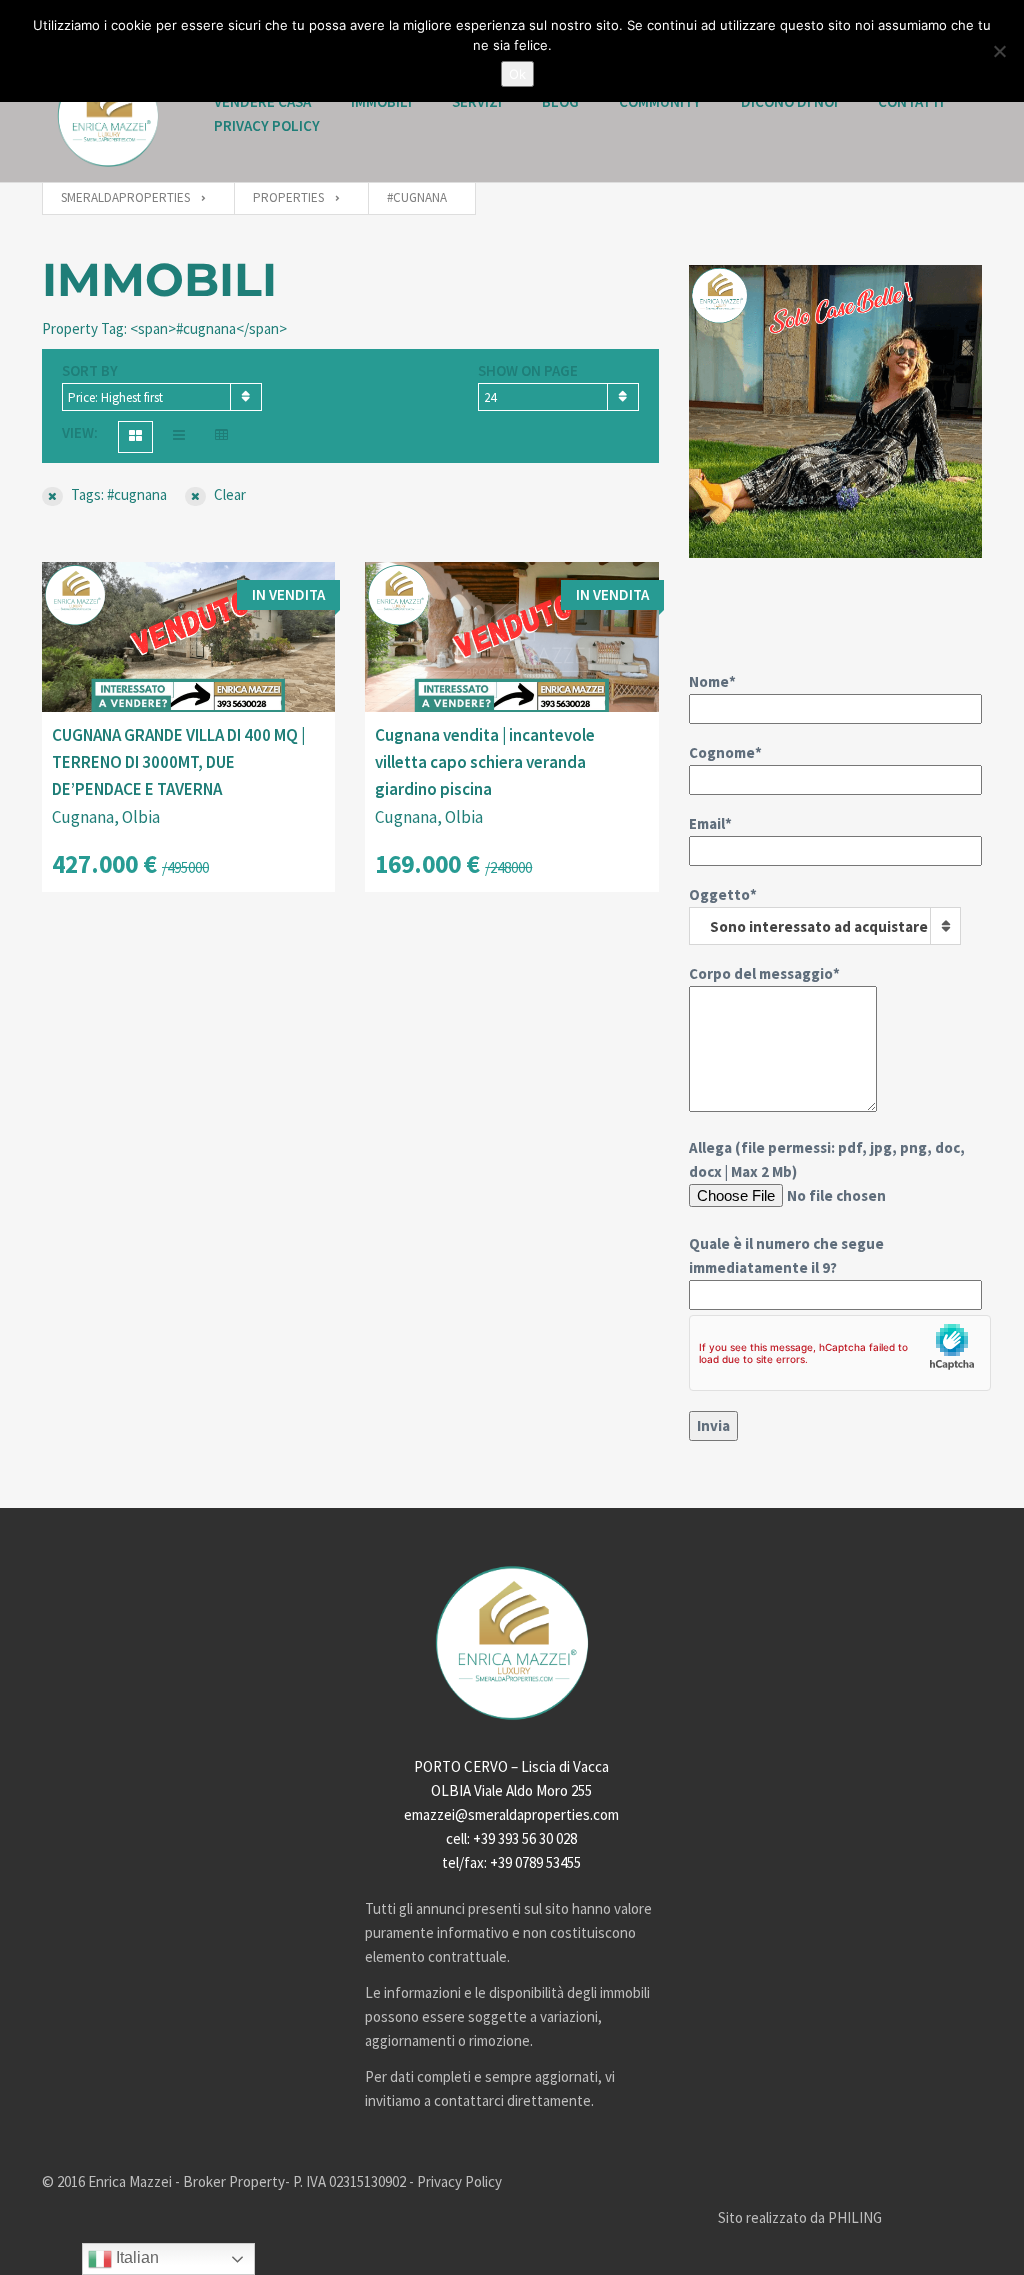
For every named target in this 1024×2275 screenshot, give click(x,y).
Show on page (528, 370)
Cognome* (725, 752)
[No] (999, 51)
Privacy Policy (267, 125)
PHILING (855, 2217)
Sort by (90, 370)
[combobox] (162, 397)
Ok (517, 74)
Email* (710, 823)
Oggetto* (808, 910)
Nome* (712, 681)
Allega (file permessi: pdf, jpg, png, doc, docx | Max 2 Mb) (827, 1207)
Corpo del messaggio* (764, 973)
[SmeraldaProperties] (108, 116)
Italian (135, 2257)
